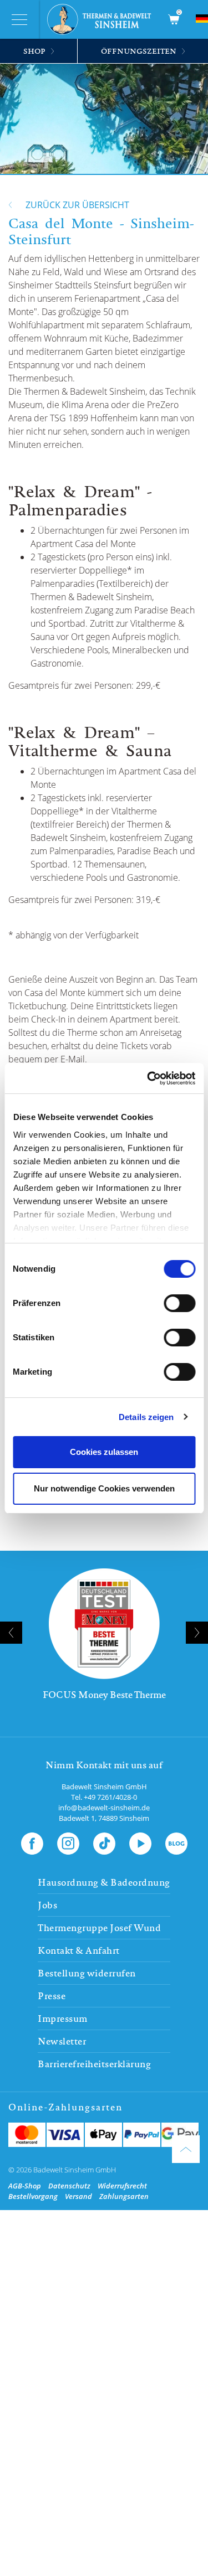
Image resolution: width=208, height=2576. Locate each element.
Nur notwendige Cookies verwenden (104, 1488)
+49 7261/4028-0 (110, 1797)
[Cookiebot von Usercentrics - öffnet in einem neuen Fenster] (148, 1078)
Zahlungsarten (124, 2196)
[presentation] (11, 1633)
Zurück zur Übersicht (77, 205)
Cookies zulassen (104, 1452)
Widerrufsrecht (122, 2186)
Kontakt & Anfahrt (79, 1950)
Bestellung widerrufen (87, 1973)
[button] (89, 1733)
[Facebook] (32, 1841)
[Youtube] (140, 1841)
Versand (78, 2196)
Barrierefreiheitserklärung (94, 2064)
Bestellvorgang (33, 2196)
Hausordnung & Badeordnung (104, 1882)
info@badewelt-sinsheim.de (104, 1808)
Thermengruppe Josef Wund (99, 1928)
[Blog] (176, 1841)
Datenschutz (69, 2186)
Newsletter (62, 2041)
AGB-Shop (25, 2186)
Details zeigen (146, 1417)
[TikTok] (104, 1841)
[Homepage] (103, 19)
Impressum (63, 2019)
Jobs (47, 1905)
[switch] (179, 1303)
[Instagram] (68, 1841)
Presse (52, 1996)
